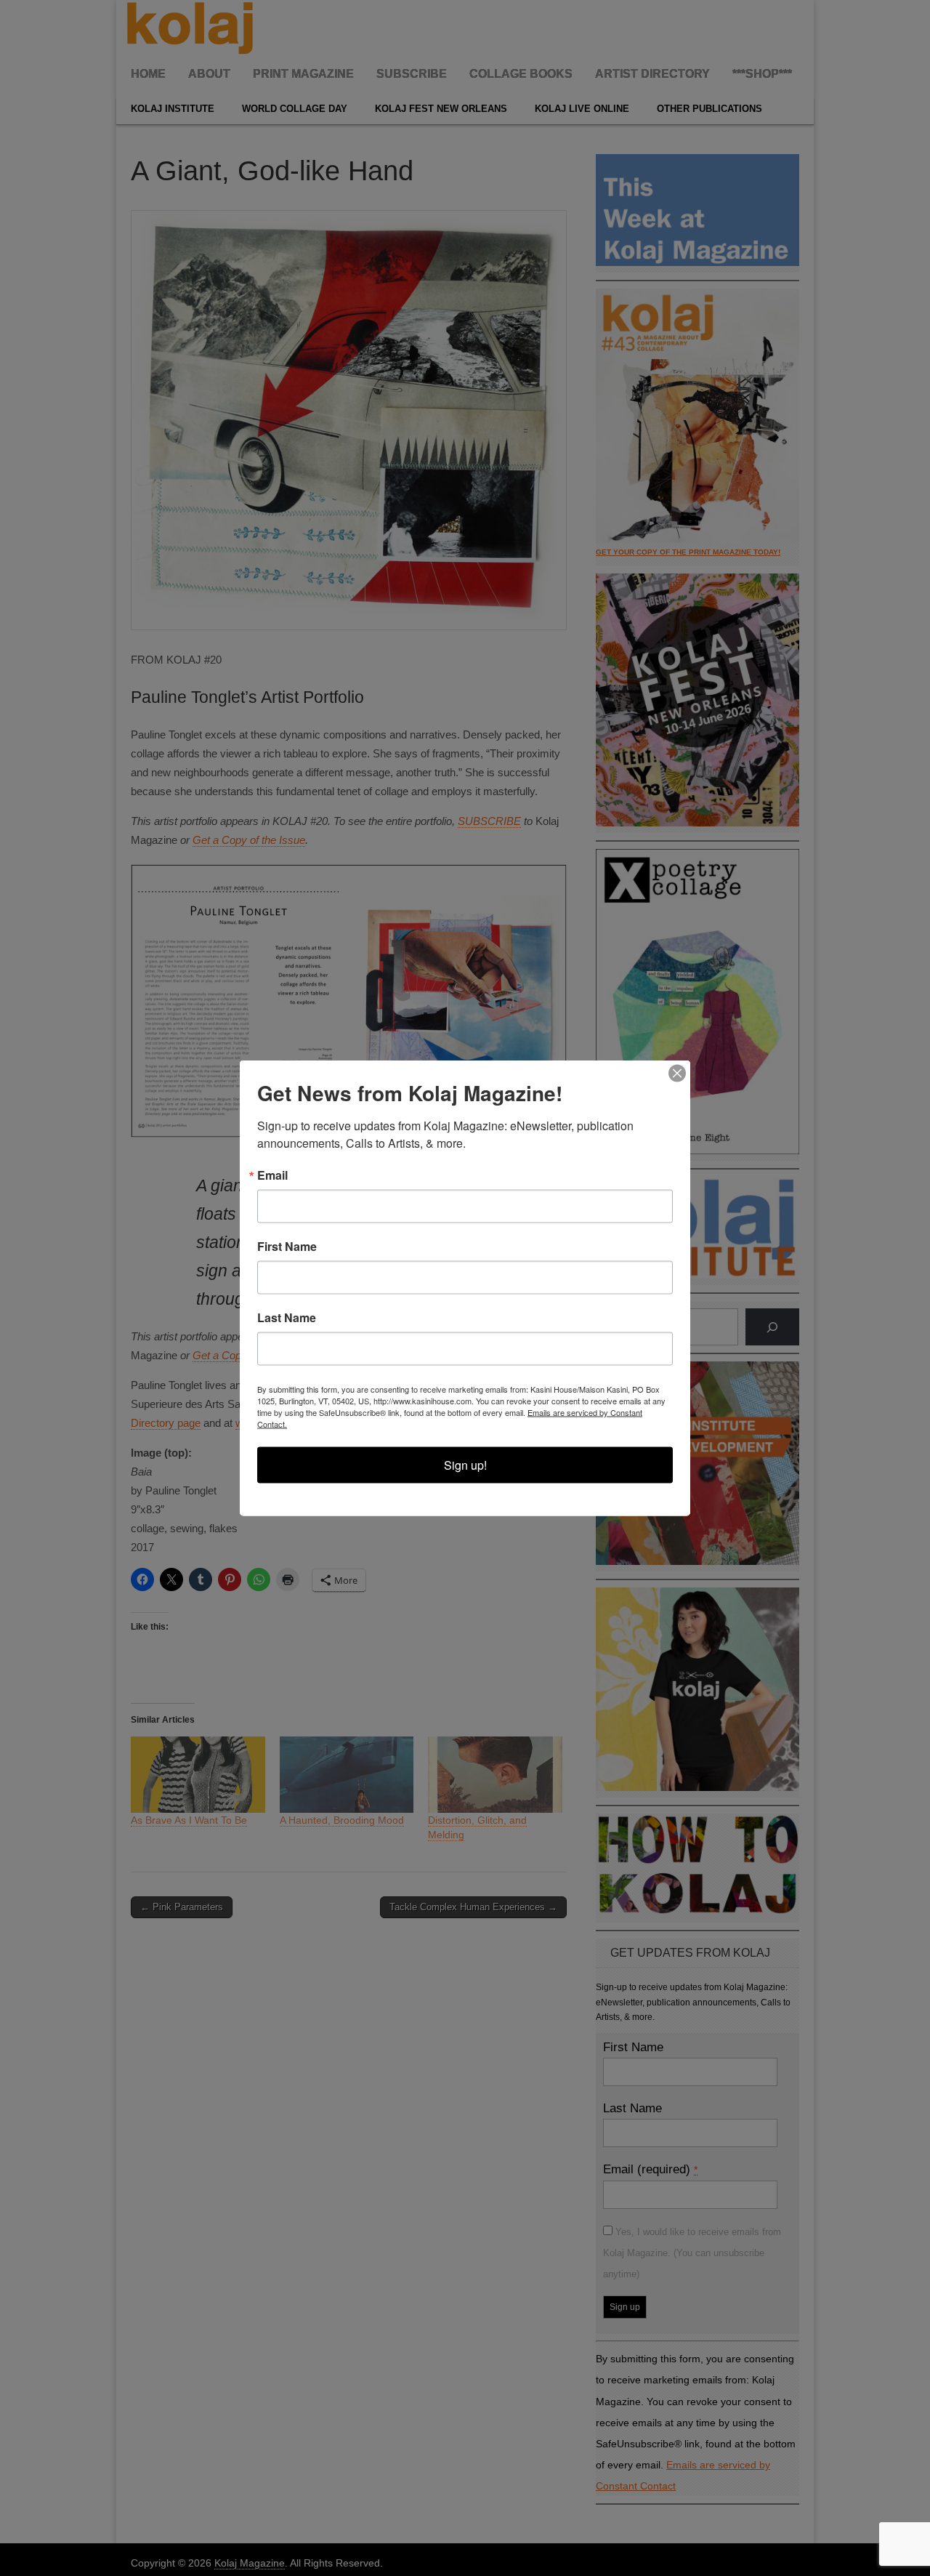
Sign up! (465, 1465)
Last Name (287, 1318)
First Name (287, 1247)
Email (272, 1175)
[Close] (677, 1074)
